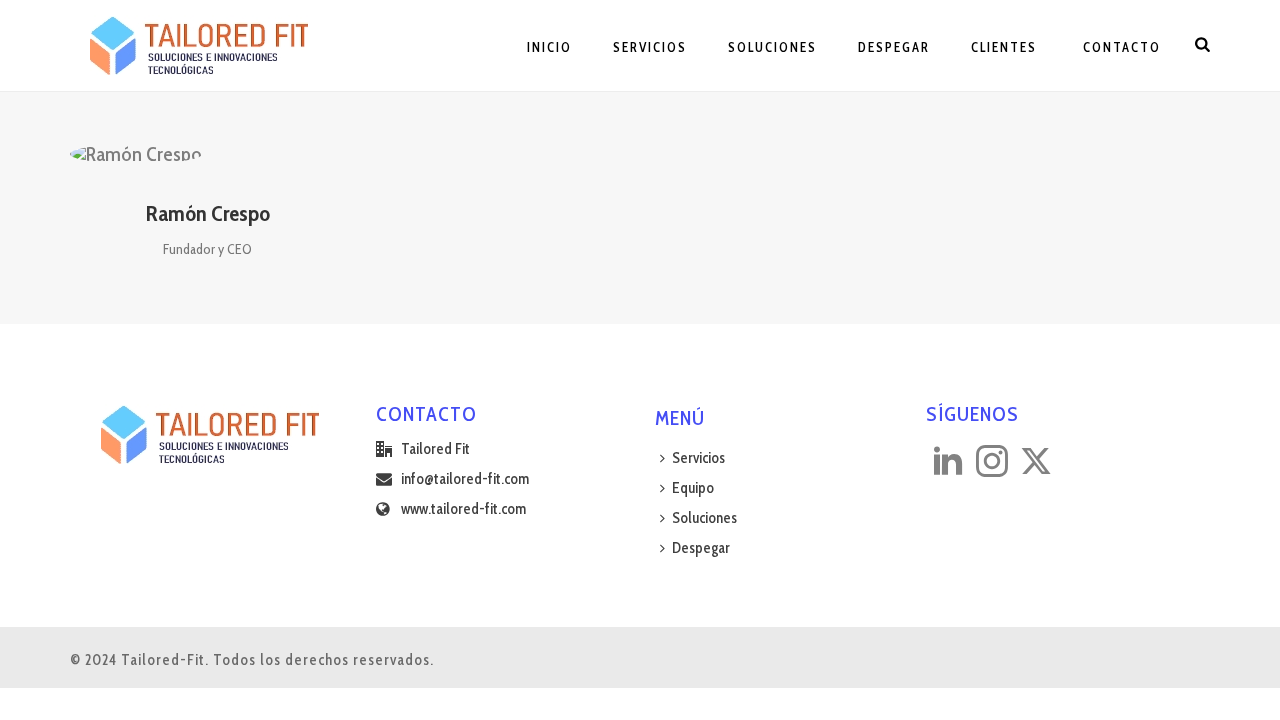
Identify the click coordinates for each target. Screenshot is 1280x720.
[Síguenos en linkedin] (948, 462)
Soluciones (772, 47)
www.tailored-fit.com (463, 509)
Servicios (650, 47)
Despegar (894, 47)
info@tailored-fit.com (465, 479)
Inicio (549, 47)
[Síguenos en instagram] (992, 462)
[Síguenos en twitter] (1036, 462)
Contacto (1119, 47)
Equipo (693, 488)
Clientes (1004, 47)
